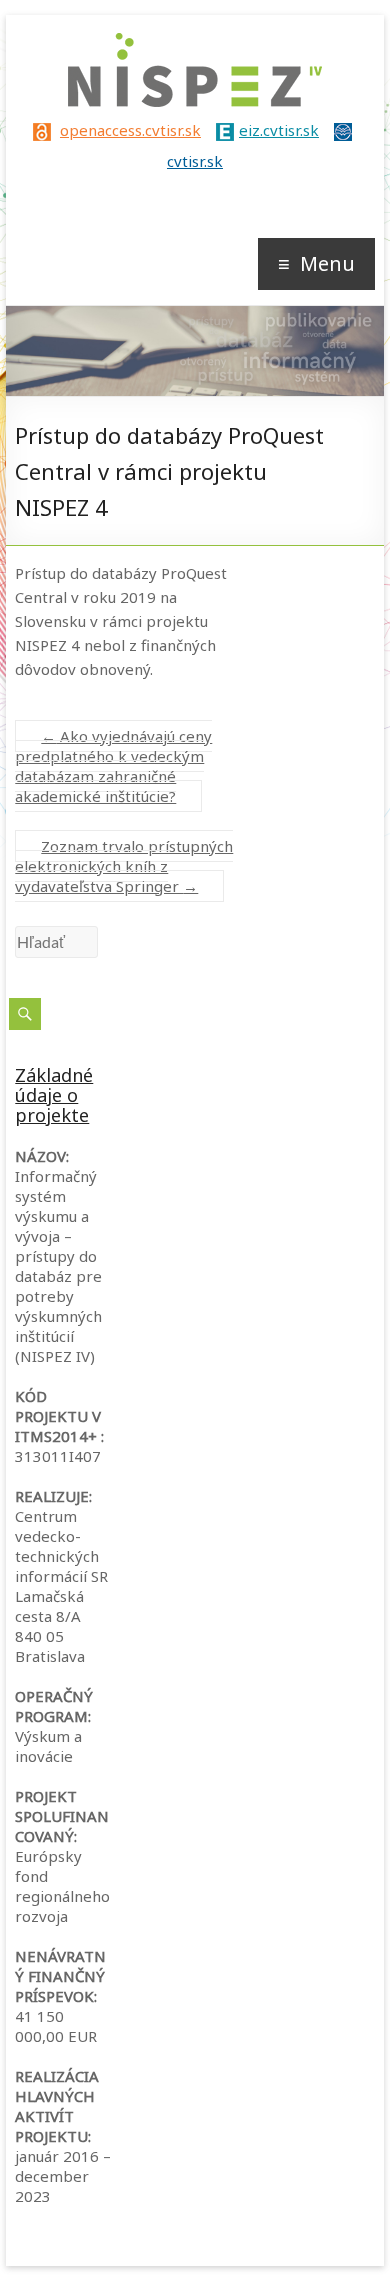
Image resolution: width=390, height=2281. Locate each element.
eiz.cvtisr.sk (279, 130)
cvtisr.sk (195, 161)
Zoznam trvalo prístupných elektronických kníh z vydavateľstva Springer (124, 866)
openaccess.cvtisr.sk (130, 130)
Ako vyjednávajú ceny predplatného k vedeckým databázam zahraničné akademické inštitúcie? (113, 766)
